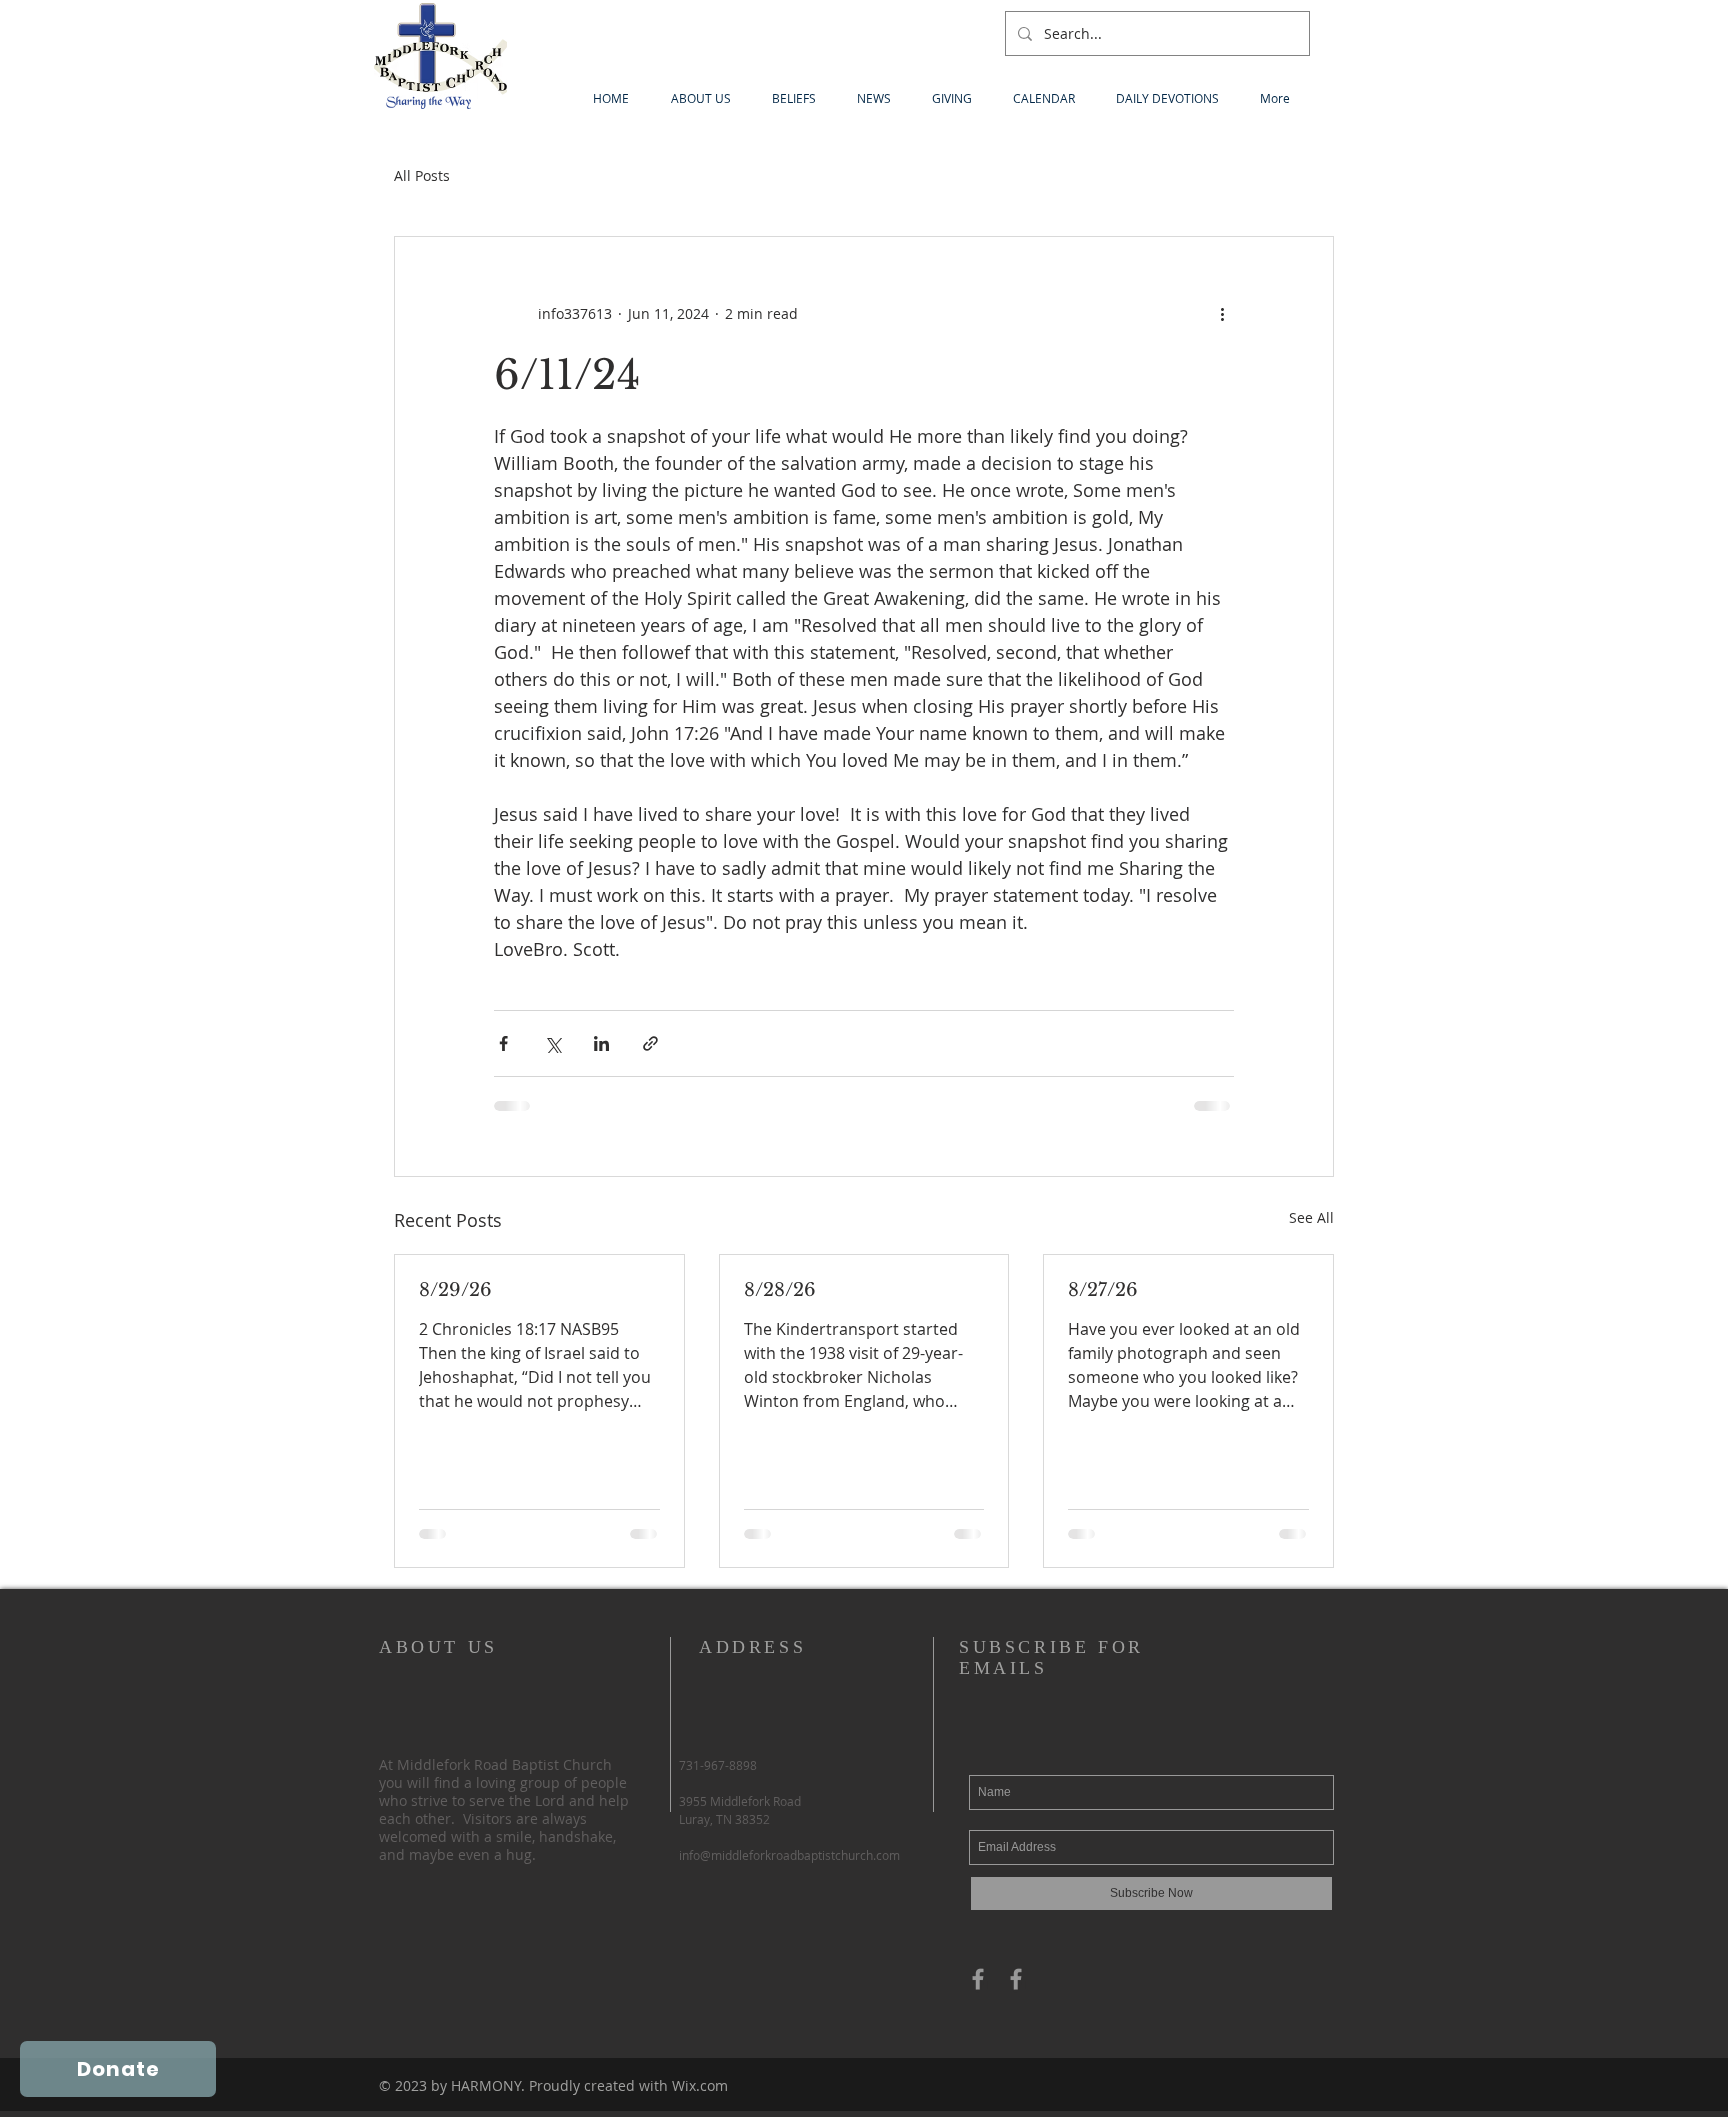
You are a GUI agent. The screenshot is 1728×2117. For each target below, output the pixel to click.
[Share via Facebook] (503, 1043)
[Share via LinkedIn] (601, 1043)
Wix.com (700, 2085)
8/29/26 (455, 1290)
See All (1311, 1217)
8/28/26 (780, 1290)
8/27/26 (1103, 1290)
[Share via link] (650, 1043)
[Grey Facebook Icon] (978, 1979)
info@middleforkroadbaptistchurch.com (789, 1855)
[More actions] (1222, 313)
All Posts (422, 175)
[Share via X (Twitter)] (552, 1043)
